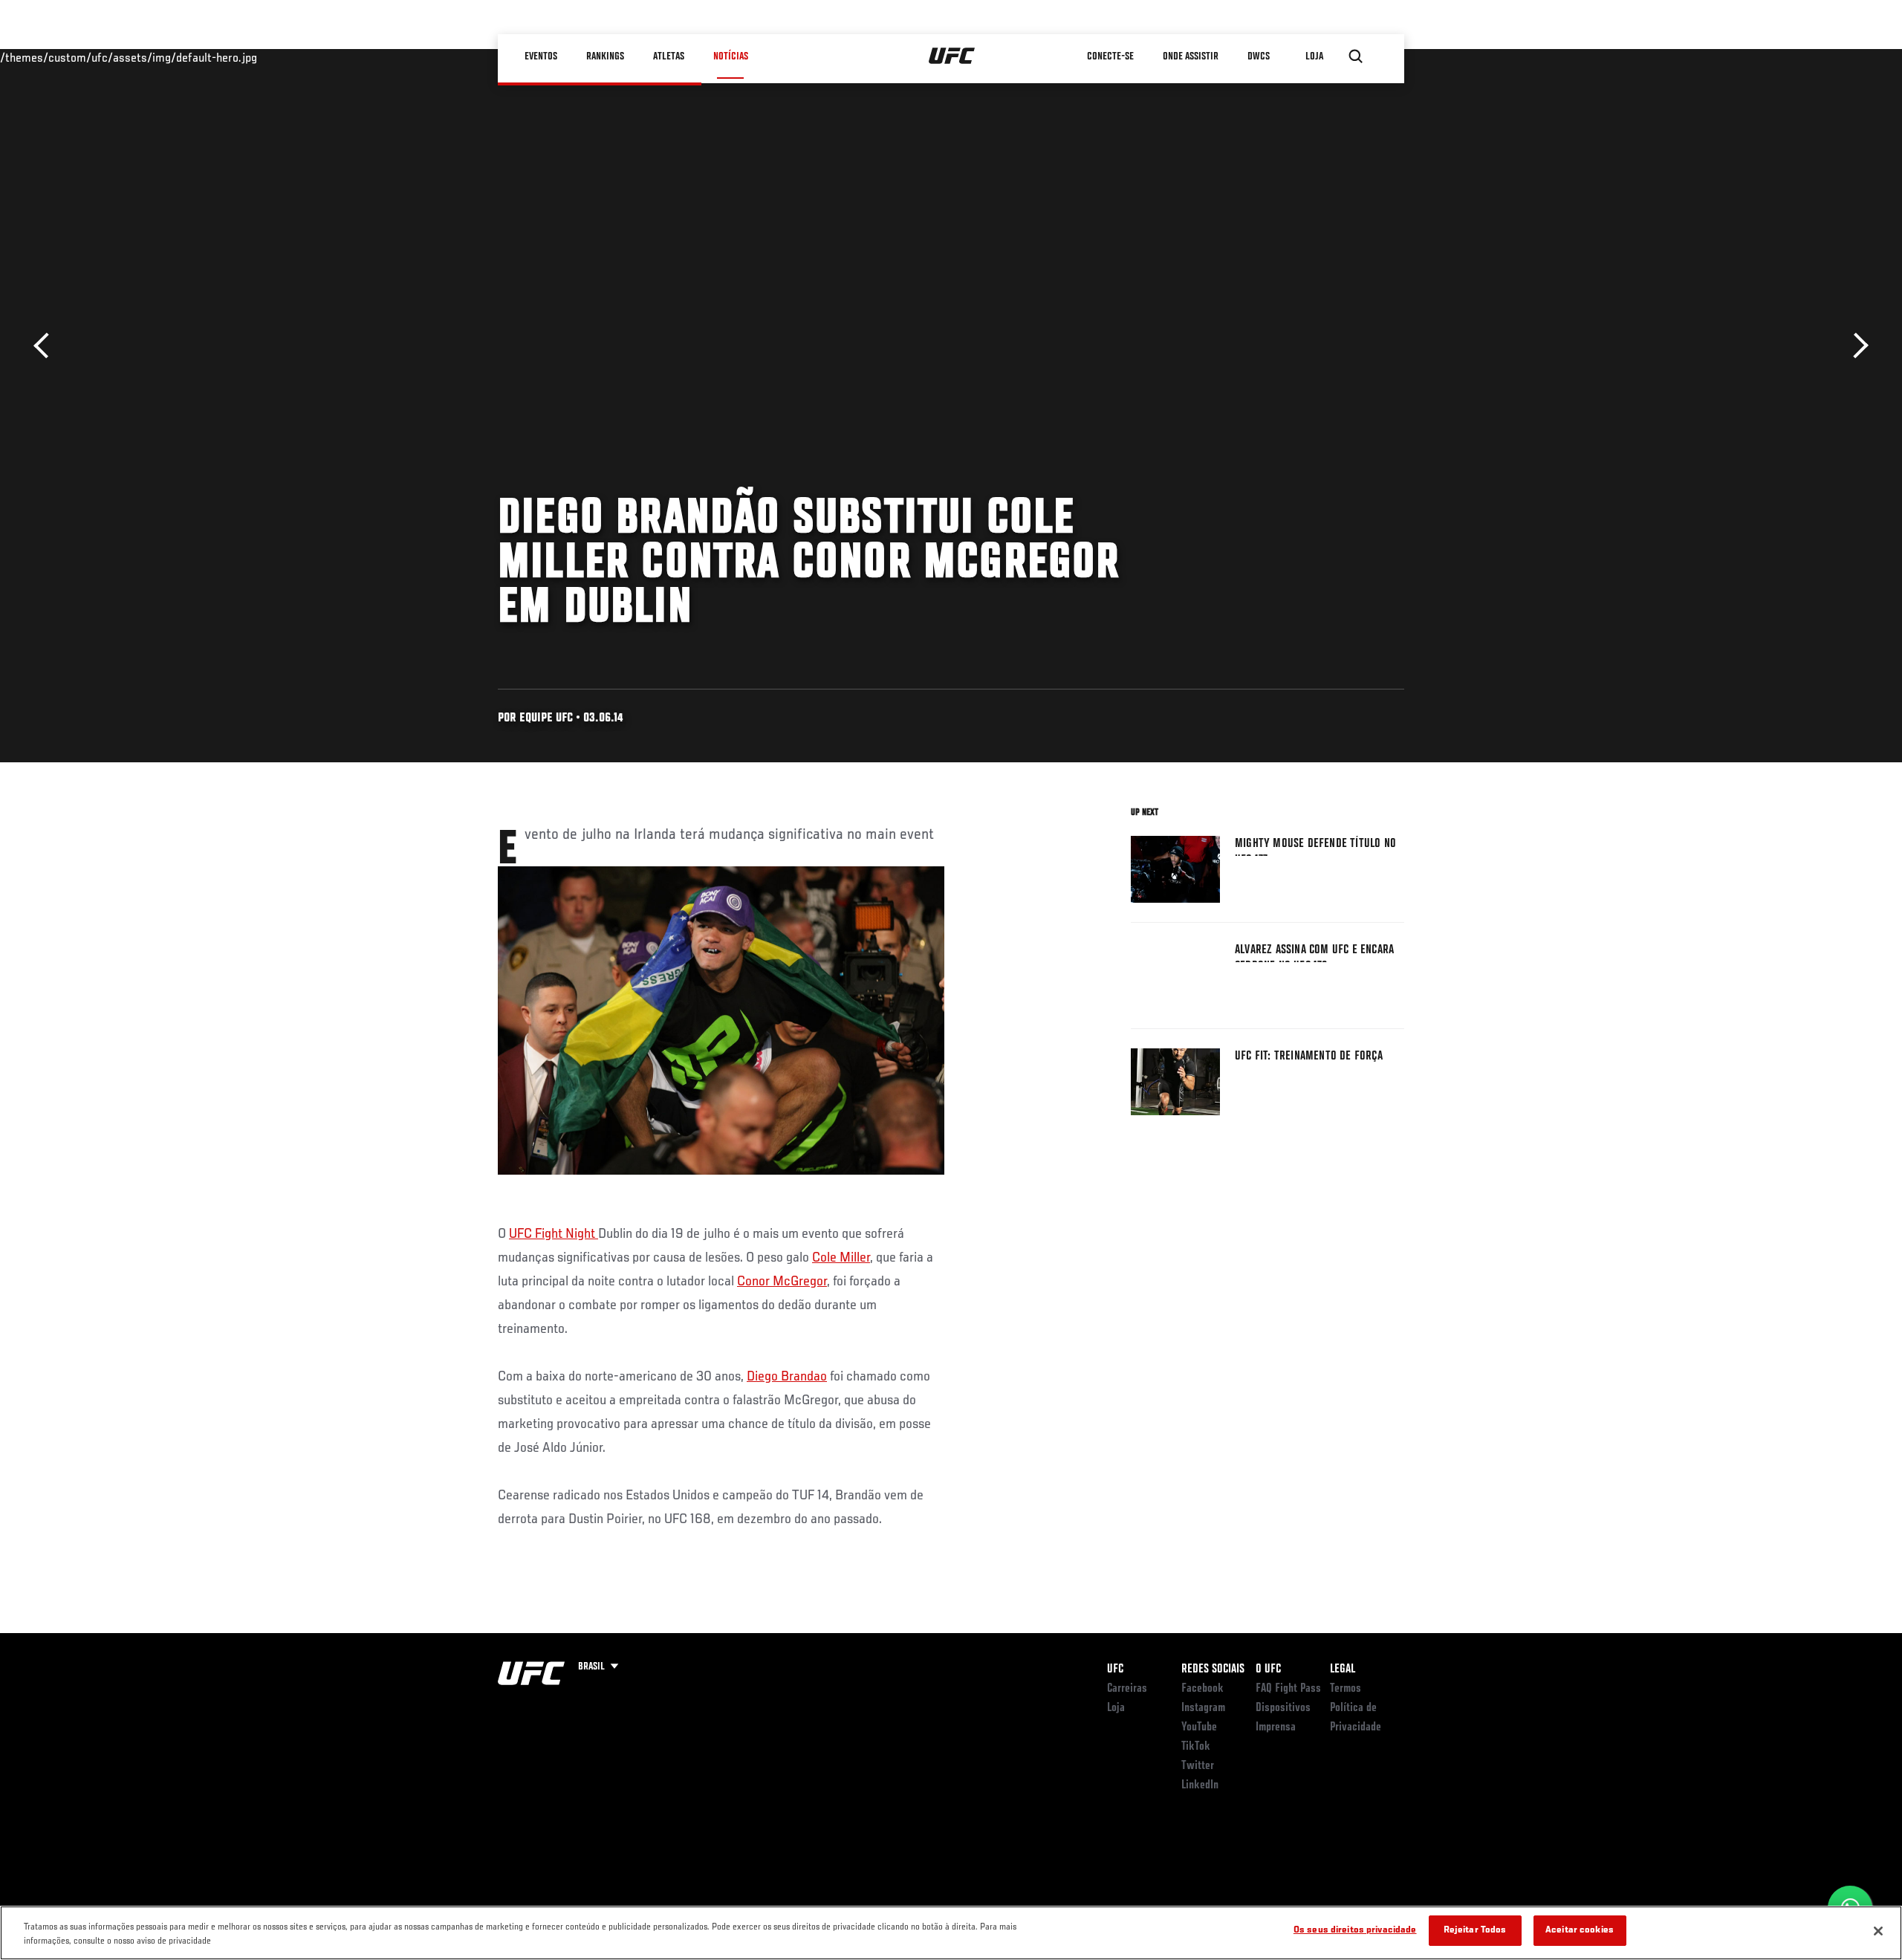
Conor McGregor (782, 1282)
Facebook (1202, 1689)
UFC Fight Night (554, 1234)
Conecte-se (1110, 56)
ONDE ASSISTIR (1191, 56)
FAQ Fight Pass (1288, 1689)
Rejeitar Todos (1475, 1931)
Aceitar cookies (1580, 1931)
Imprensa (1276, 1727)
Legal (1343, 1669)
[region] (951, 1933)
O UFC (1268, 1669)
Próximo (1856, 346)
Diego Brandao (787, 1377)
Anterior (46, 346)
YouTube (1199, 1727)
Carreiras (1127, 1689)
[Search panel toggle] (1356, 56)
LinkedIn (1200, 1785)
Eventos (541, 56)
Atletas (669, 56)
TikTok (1196, 1747)
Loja (1116, 1708)
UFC (1115, 1669)
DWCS (1259, 56)
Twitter (1198, 1766)
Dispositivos (1283, 1708)
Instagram (1203, 1708)
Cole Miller (841, 1258)
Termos (1346, 1689)
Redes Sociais (1213, 1669)
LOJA (1314, 56)
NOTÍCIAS (731, 56)
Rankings (605, 56)
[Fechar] (1878, 1931)
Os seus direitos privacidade (1355, 1931)
